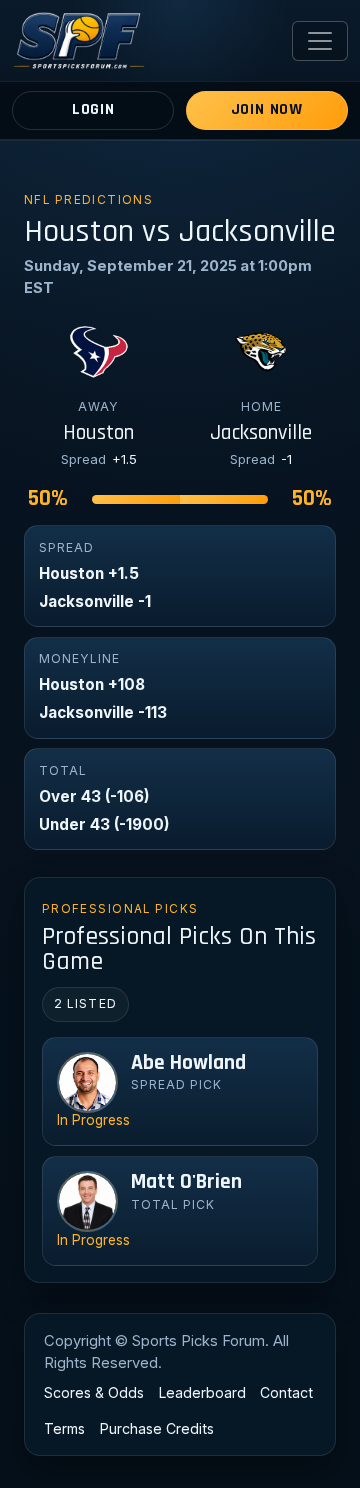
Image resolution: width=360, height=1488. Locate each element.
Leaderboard (202, 1392)
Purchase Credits (157, 1428)
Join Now (267, 109)
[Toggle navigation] (320, 41)
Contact (286, 1392)
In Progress (93, 1120)
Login (93, 109)
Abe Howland (188, 1063)
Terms (64, 1428)
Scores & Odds (94, 1392)
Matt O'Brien (186, 1182)
